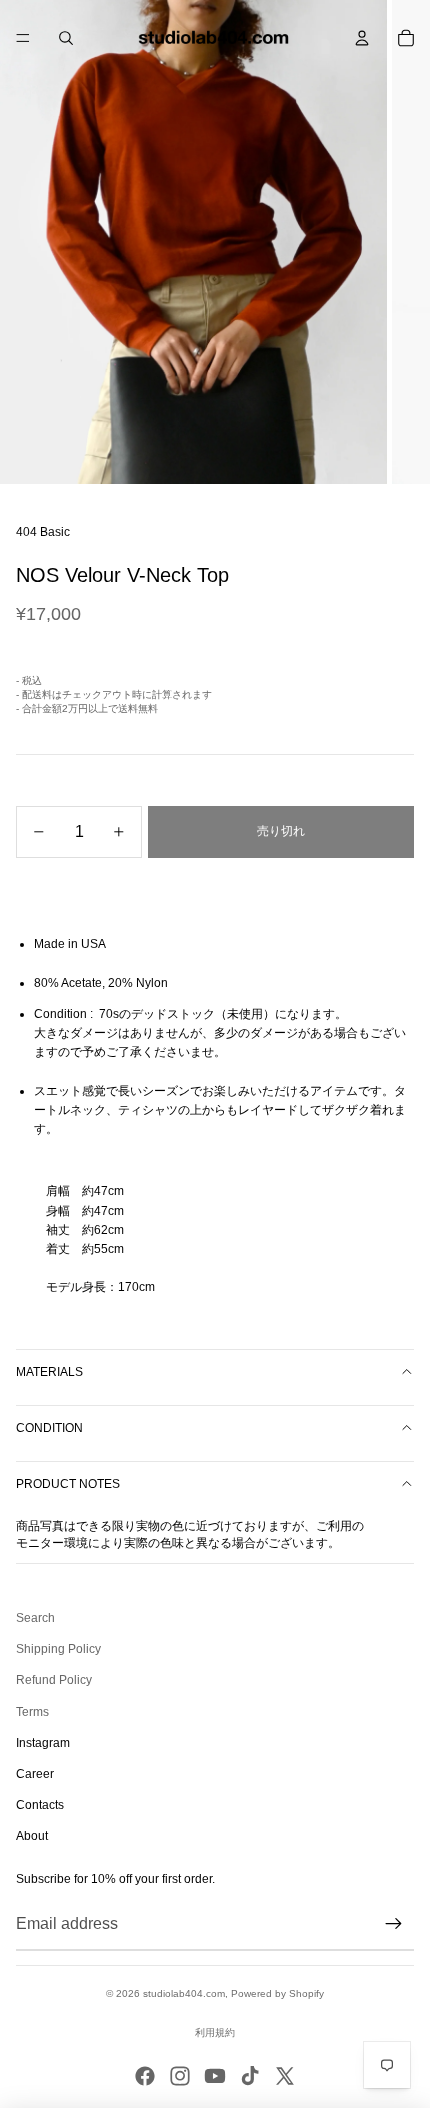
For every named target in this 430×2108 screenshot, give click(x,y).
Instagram (43, 1743)
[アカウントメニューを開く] (362, 38)
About (32, 1836)
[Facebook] (145, 2076)
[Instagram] (180, 2076)
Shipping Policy (58, 1649)
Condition (49, 1428)
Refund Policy (54, 1680)
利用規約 (215, 2032)
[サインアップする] (394, 1924)
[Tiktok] (250, 2076)
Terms (32, 1712)
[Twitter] (285, 2076)
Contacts (40, 1805)
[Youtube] (215, 2076)
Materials (49, 1372)
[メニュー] (23, 38)
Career (35, 1774)
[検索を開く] (66, 38)
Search (35, 1618)
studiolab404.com (184, 1993)
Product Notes (68, 1484)
